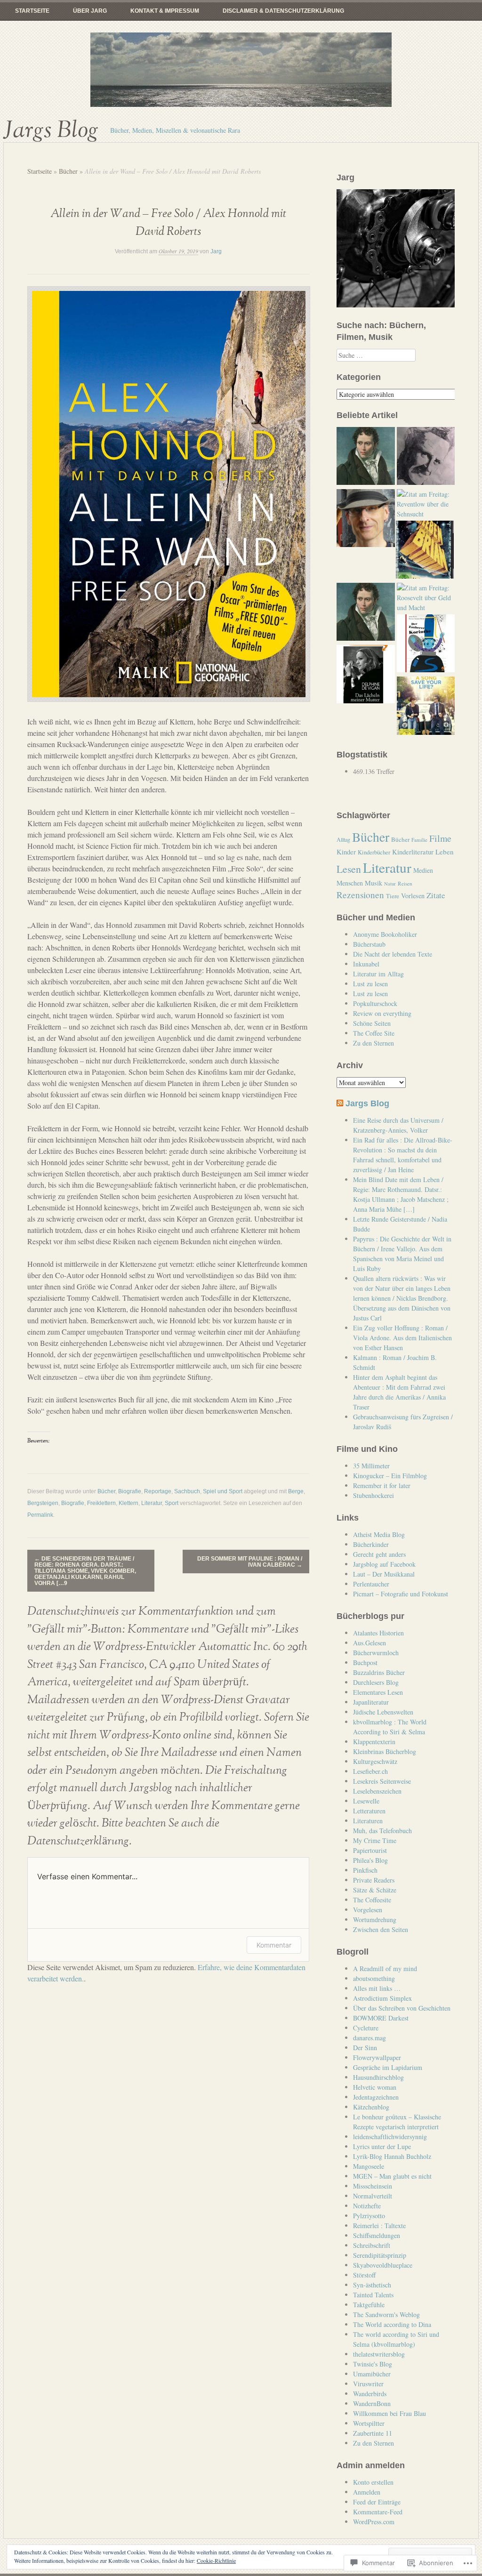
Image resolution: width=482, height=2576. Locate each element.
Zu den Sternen (374, 1043)
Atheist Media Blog (379, 1534)
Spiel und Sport (223, 1491)
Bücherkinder (371, 1544)
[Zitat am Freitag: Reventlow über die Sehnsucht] (426, 504)
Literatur (152, 1503)
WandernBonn (372, 2403)
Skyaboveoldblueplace (383, 2265)
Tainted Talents (373, 2295)
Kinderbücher (374, 852)
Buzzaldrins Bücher (379, 1672)
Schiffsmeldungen (377, 2235)
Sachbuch (187, 1491)
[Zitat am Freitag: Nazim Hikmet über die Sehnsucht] (426, 457)
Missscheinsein (373, 2186)
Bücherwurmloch (376, 1653)
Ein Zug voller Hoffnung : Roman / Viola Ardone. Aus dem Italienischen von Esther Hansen (402, 1338)
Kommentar (274, 1945)
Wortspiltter (369, 2423)
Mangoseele (369, 2166)
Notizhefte (367, 2206)
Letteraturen (369, 1811)
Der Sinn (365, 2048)
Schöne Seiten (372, 1023)
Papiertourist (370, 1850)
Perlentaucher (371, 1584)
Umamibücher (372, 2374)
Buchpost (365, 1662)
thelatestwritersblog (379, 2354)
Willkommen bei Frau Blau (390, 2413)
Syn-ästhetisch (372, 2285)
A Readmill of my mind (385, 1968)
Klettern (129, 1503)
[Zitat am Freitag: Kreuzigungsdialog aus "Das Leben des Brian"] (425, 551)
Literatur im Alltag (378, 974)
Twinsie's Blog (373, 2364)
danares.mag (370, 2038)
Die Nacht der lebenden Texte (393, 954)
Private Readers (374, 1880)
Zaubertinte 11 (373, 2433)
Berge (296, 1491)
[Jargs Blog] (241, 70)
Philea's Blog (370, 1860)
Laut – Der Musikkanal (384, 1574)
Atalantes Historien (378, 1633)
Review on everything (382, 1013)
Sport (172, 1503)
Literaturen (368, 1821)
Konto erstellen (373, 2482)
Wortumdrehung (375, 1920)
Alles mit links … (377, 1988)
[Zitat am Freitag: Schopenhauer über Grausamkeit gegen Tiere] (366, 613)
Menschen (350, 883)
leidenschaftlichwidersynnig (390, 2137)
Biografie (130, 1491)
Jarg (216, 251)
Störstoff (364, 2275)
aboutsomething (374, 1978)
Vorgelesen (368, 1910)
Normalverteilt (373, 2196)
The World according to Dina (392, 2324)
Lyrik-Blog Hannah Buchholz (392, 2156)
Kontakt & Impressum (165, 11)
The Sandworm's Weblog (386, 2314)
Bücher (68, 171)
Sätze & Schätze (375, 1890)
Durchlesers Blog (376, 1682)
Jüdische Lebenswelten (383, 1712)
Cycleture (366, 2028)
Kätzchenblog (371, 2107)
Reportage (158, 1491)
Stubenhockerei (374, 1495)
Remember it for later (382, 1485)
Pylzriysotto (369, 2216)
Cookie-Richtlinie (216, 2560)
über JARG (90, 11)
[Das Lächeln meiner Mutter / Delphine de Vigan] (366, 675)
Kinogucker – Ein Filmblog (390, 1476)
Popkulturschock (375, 1003)
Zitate (436, 895)
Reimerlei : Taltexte (379, 2226)
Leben (445, 852)
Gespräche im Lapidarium (388, 2067)
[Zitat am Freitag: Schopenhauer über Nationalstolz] (366, 457)
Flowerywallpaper (377, 2057)
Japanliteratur (371, 1702)
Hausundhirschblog (378, 2077)
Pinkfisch (365, 1870)
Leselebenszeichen (377, 1791)
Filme (440, 838)
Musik (374, 883)
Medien (423, 870)
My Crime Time (375, 1840)
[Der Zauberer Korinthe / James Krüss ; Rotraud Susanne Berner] (426, 644)
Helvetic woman (375, 2087)
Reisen (405, 883)
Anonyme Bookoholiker (385, 934)
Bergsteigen (43, 1503)
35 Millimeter (371, 1466)
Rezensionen (360, 895)
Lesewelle (366, 1801)
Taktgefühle (369, 2305)
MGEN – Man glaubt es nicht (392, 2176)
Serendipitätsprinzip (380, 2255)
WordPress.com (374, 2522)
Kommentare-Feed (378, 2512)
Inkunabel (366, 964)
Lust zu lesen (370, 984)
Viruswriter (368, 2384)
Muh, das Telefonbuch (382, 1831)
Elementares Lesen (378, 1692)
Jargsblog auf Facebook (384, 1564)
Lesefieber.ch (370, 1771)
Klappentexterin (374, 1742)
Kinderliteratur (413, 852)
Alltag (343, 839)
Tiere (393, 896)
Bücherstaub (369, 944)
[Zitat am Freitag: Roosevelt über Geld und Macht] (426, 598)
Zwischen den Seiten (381, 1929)
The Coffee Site (374, 1033)
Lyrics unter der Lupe (382, 2146)
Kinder (346, 852)
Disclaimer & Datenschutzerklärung (283, 11)
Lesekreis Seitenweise (382, 1781)
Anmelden (367, 2492)
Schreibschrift (372, 2245)
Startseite (32, 11)
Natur (390, 884)
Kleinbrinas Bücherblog (385, 1751)
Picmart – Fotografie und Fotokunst (401, 1594)
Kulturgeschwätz (375, 1761)
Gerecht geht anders (379, 1554)
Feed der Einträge (377, 2502)
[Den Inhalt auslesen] (340, 1103)
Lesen (349, 869)
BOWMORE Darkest (381, 2018)
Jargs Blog (51, 130)
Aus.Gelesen (370, 1643)
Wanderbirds (370, 2394)
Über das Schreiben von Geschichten (402, 2008)
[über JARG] (366, 519)
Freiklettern (101, 1503)
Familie (419, 840)
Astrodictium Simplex (382, 1998)
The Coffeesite (372, 1900)
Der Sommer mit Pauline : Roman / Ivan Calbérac (250, 1562)
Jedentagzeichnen (376, 2097)
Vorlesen (413, 896)
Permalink (40, 1515)
